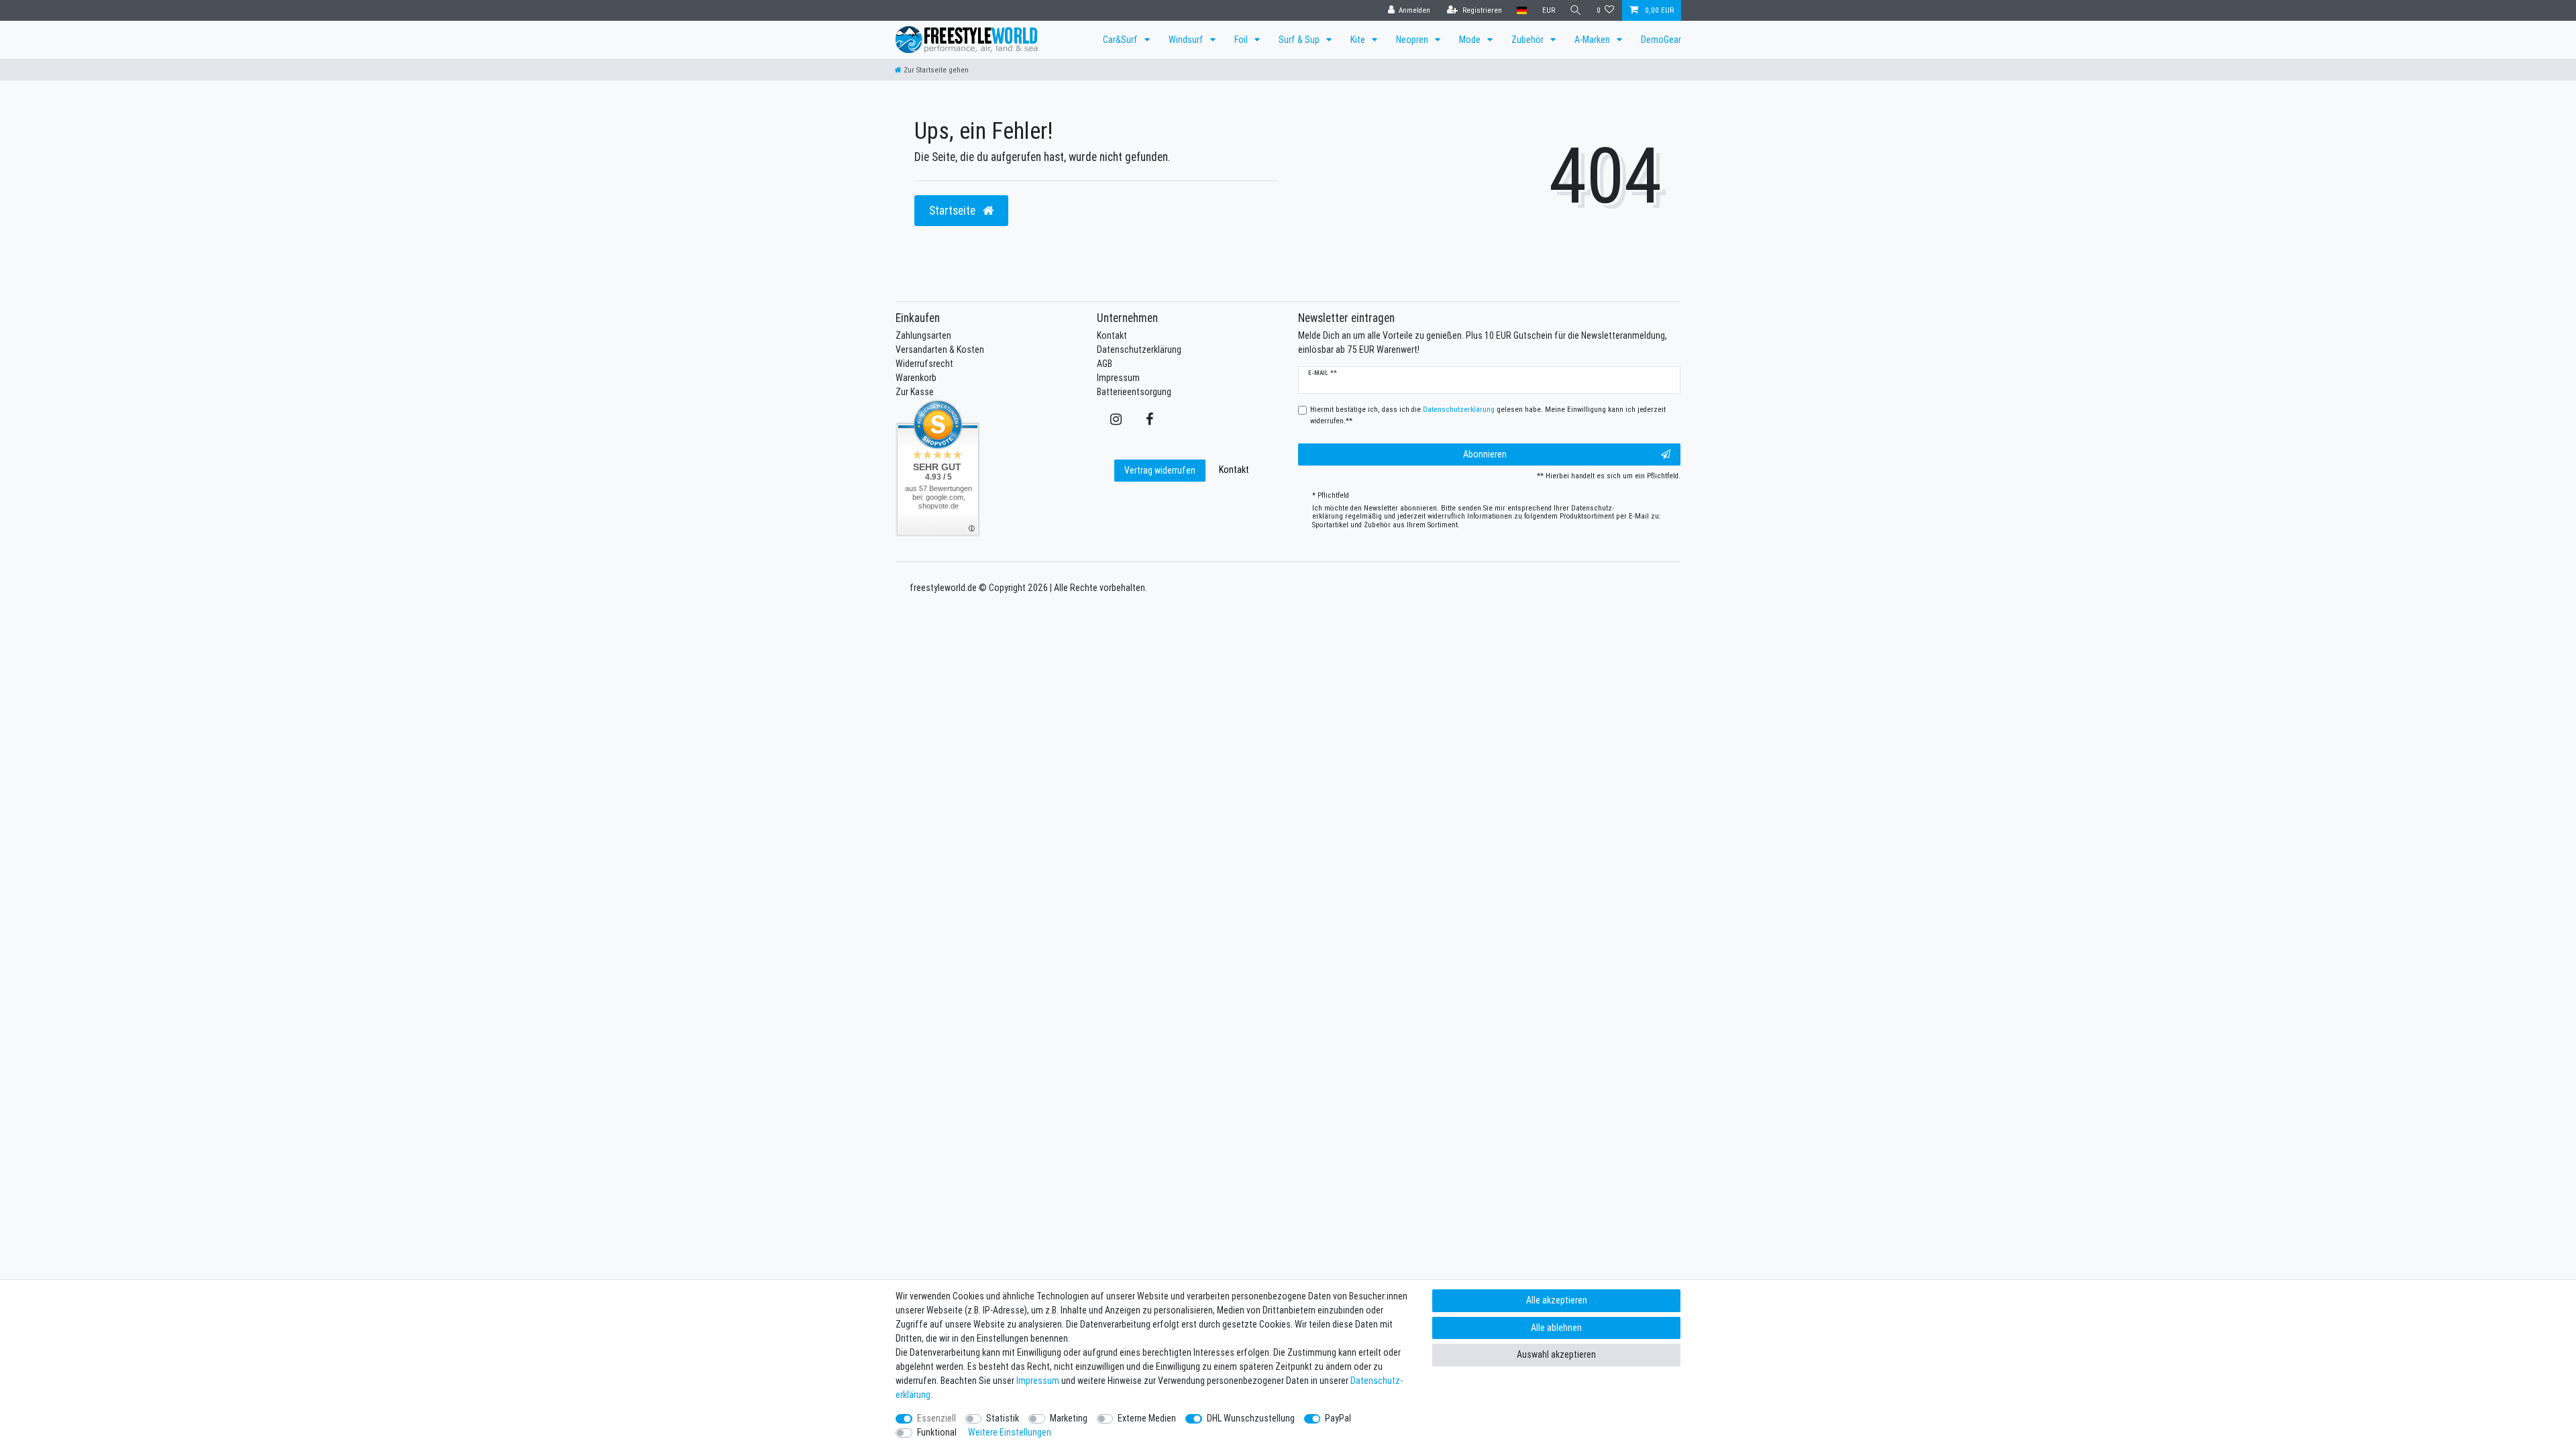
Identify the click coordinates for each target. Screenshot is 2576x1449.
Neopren (1413, 40)
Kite (1359, 40)
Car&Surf (1121, 40)
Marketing (1069, 1418)
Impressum (1118, 378)
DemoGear (1661, 40)
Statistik (1003, 1418)
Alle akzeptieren (1557, 1300)
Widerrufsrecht (924, 364)
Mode (1471, 40)
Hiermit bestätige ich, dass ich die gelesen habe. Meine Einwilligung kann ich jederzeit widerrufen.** (1488, 415)
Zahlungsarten (923, 335)
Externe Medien (1147, 1418)
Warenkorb (916, 378)
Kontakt (1112, 335)
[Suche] (1576, 10)
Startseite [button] (954, 210)
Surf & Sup (1300, 40)
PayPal (1338, 1418)
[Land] (1522, 10)
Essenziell (936, 1418)
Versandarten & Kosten (940, 350)
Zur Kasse (915, 392)
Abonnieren (1485, 454)
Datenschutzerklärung (1139, 350)
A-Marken (1593, 40)
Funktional (937, 1432)
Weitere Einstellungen (1010, 1432)
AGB (1105, 364)
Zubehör (1528, 40)
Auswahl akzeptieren (1556, 1354)
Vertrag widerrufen (1160, 470)
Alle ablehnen (1556, 1328)
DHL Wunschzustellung (1251, 1418)
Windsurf (1187, 40)
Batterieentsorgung (1134, 392)
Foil (1242, 40)
